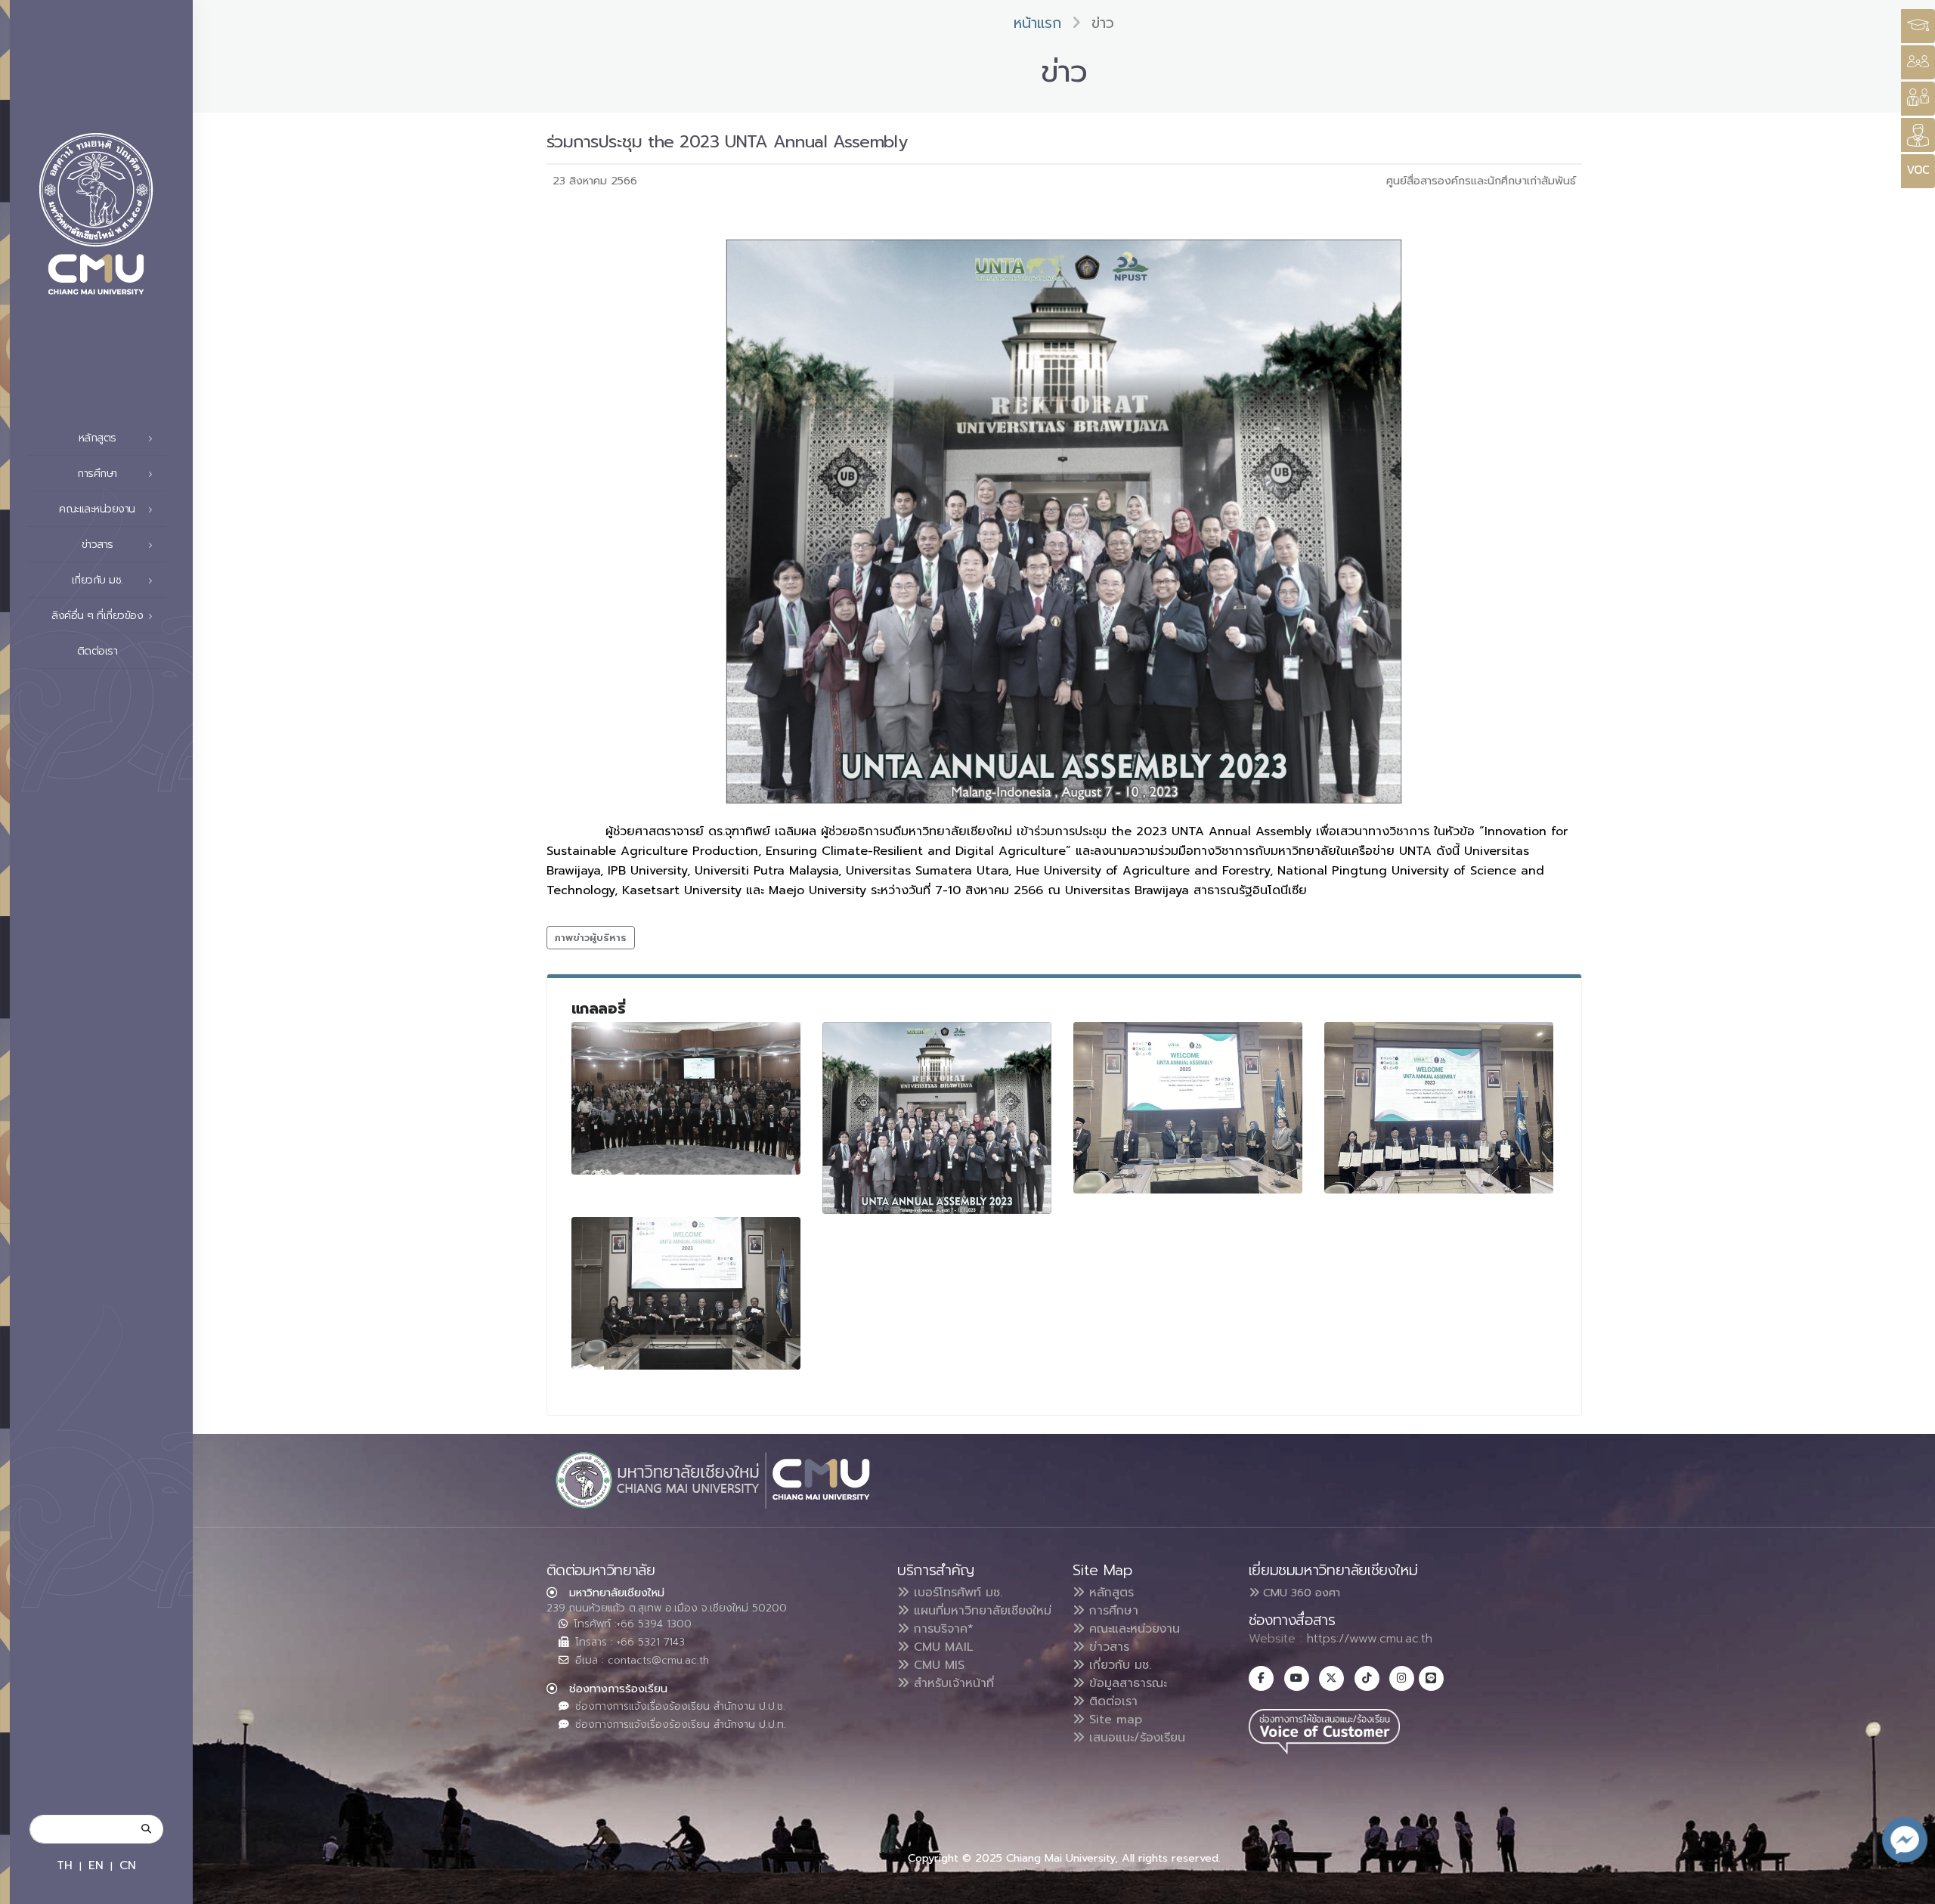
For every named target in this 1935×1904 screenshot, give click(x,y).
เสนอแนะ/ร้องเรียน (1135, 1738)
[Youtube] (1297, 1678)
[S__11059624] (1188, 1108)
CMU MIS (937, 1665)
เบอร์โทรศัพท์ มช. (956, 1593)
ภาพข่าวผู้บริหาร (591, 938)
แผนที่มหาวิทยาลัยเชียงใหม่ (980, 1611)
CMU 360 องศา (1300, 1593)
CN (128, 1865)
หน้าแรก (1037, 23)
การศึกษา (1111, 1611)
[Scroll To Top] (1909, 1887)
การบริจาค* (941, 1629)
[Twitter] (1331, 1678)
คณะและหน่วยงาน (1132, 1629)
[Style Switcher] (1918, 62)
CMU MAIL (941, 1647)
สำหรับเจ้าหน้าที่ (952, 1683)
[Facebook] (1261, 1678)
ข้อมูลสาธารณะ (1126, 1683)
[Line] (1431, 1678)
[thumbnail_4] (686, 1099)
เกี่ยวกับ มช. (1118, 1665)
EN (96, 1865)
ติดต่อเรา (98, 651)
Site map (1113, 1720)
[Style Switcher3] (1918, 26)
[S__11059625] (1439, 1108)
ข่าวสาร (1107, 1647)
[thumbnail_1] (686, 1294)
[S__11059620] (937, 1118)
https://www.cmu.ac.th (1370, 1639)
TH (65, 1865)
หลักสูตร (1109, 1593)
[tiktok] (1367, 1678)
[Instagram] (1402, 1678)
